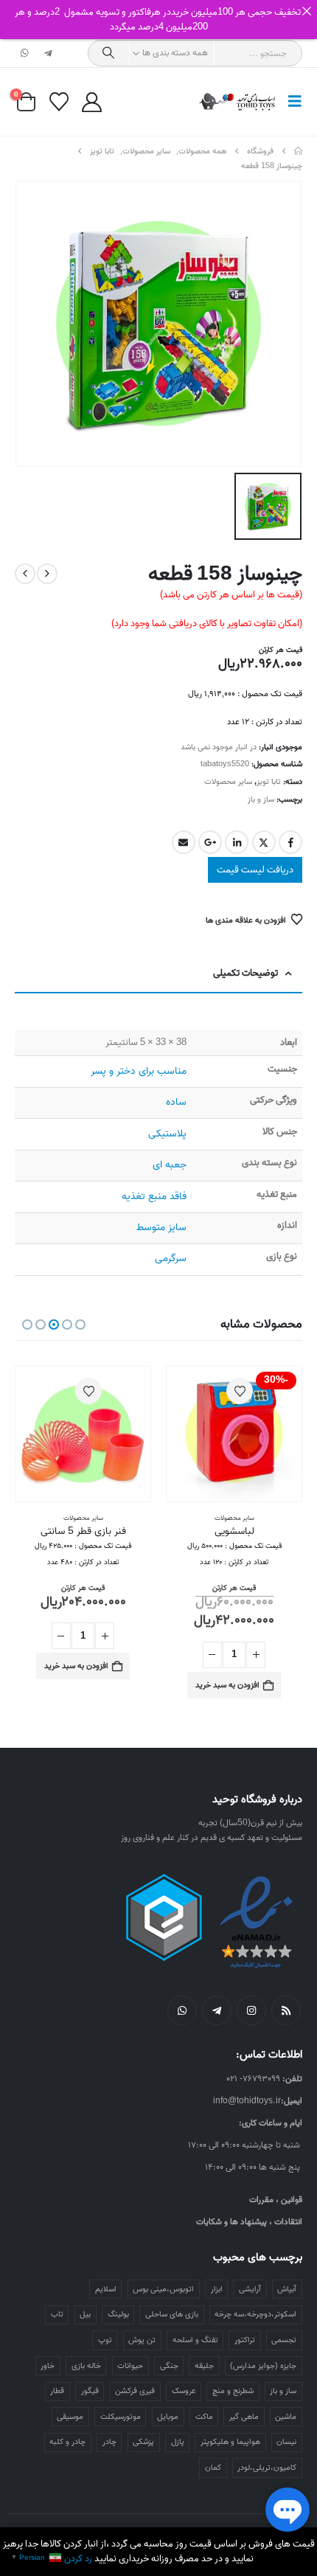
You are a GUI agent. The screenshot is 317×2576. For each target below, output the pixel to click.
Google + (210, 842)
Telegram (217, 2010)
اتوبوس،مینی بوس (163, 2289)
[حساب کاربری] (91, 102)
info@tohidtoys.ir (247, 2101)
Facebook (290, 842)
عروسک (184, 2391)
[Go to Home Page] (298, 151)
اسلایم (106, 2289)
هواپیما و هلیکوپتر (230, 2442)
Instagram (251, 2010)
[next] (25, 574)
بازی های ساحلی (172, 2314)
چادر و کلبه (67, 2442)
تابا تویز (269, 782)
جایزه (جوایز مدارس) (263, 2366)
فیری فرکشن (135, 2391)
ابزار (217, 2289)
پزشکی (143, 2442)
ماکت (204, 2417)
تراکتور (245, 2340)
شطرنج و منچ (233, 2391)
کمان (213, 2468)
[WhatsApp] (25, 53)
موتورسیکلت (121, 2417)
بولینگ (118, 2314)
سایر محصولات (228, 782)
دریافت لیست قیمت (255, 870)
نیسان (286, 2442)
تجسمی (284, 2340)
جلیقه (204, 2366)
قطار (57, 2391)
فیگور (90, 2391)
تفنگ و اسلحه (195, 2340)
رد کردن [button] (78, 2559)
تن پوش (142, 2340)
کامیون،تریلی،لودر (267, 2468)
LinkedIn (237, 842)
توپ (105, 2340)
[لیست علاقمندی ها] (59, 102)
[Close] (306, 11)
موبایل (168, 2417)
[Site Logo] (238, 102)
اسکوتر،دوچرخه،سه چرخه (255, 2314)
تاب (57, 2314)
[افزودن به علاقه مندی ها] (240, 1391)
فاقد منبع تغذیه (154, 1197)
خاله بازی (86, 2366)
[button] (290, 102)
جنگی (169, 2366)
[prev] (47, 574)
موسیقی (70, 2417)
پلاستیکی (167, 1134)
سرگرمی (171, 1259)
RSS (286, 2010)
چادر (109, 2442)
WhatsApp (182, 2010)
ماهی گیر (244, 2417)
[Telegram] (48, 53)
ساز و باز (261, 799)
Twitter (264, 842)
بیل (85, 2314)
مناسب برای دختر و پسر (139, 1071)
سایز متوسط (161, 1228)
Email (184, 842)
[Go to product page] (83, 1434)
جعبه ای (170, 1165)
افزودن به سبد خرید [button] (227, 1685)
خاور (48, 2366)
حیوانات (130, 2366)
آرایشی (250, 2289)
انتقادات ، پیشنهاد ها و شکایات (249, 2222)
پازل (178, 2442)
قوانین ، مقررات (276, 2200)
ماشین (286, 2417)
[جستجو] (109, 53)
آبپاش (287, 2289)
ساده (176, 1102)
